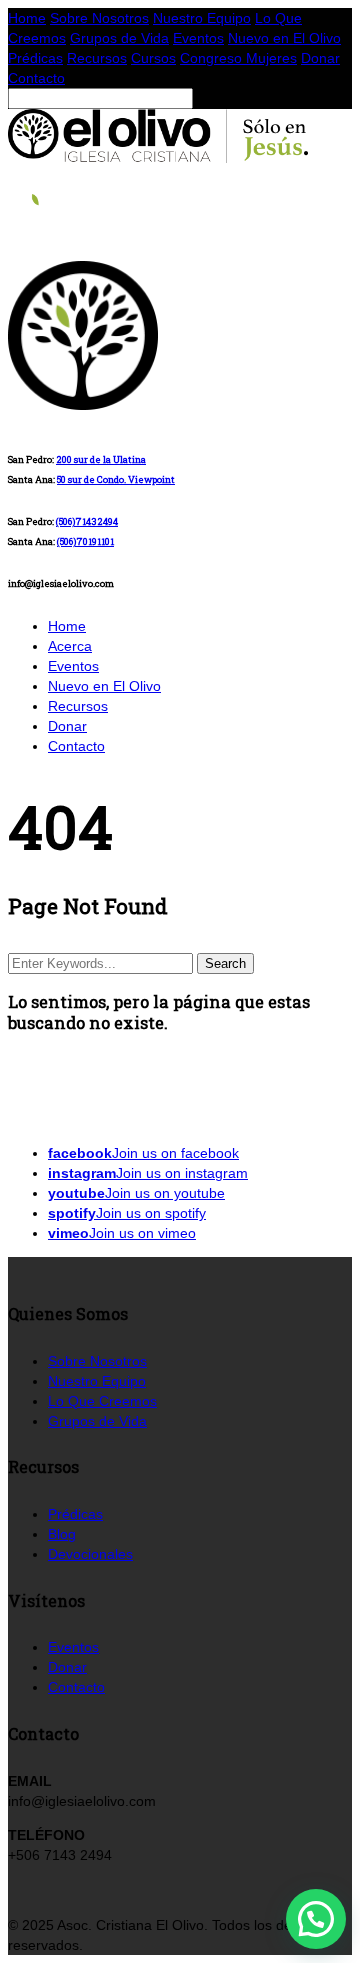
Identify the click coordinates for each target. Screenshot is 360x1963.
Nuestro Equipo (202, 18)
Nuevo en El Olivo (284, 38)
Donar (320, 58)
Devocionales (90, 1554)
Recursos (97, 58)
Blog (62, 1534)
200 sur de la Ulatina (101, 459)
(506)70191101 (85, 541)
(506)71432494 (87, 521)
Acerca (70, 646)
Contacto (36, 78)
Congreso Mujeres (238, 58)
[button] (316, 1919)
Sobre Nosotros (99, 18)
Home (27, 18)
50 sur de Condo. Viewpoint (116, 479)
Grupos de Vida (119, 38)
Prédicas (35, 58)
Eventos (198, 38)
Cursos (153, 58)
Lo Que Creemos (102, 1401)
